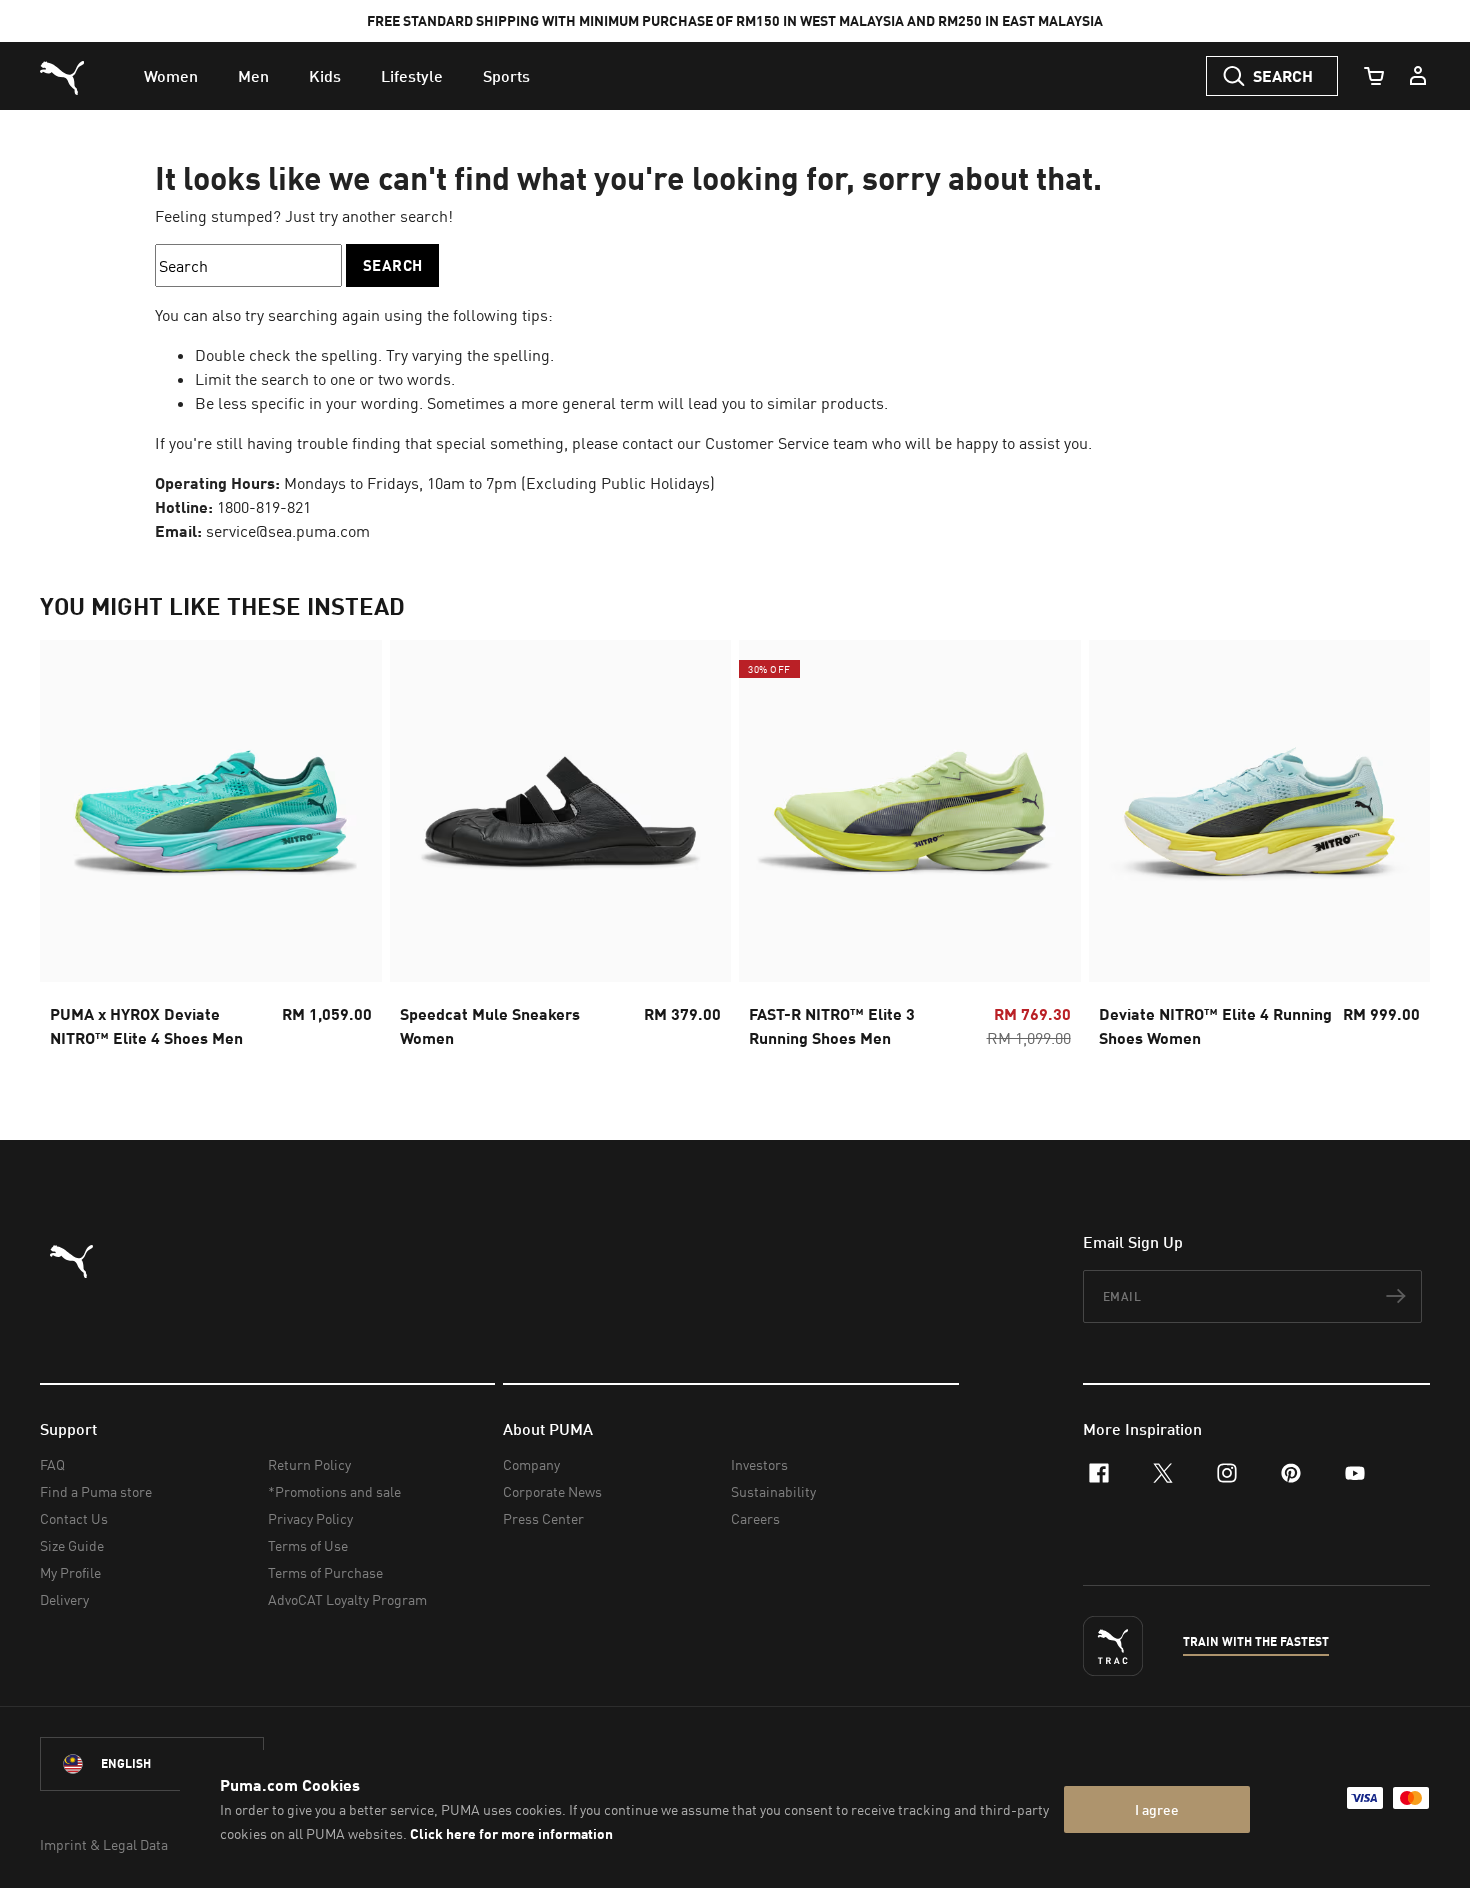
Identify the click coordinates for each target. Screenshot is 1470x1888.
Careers (755, 1518)
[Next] (1398, 850)
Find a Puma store (96, 1491)
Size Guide (72, 1545)
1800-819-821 (264, 507)
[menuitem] (171, 76)
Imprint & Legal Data (104, 1844)
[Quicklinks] (1418, 76)
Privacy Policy (310, 1518)
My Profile (70, 1572)
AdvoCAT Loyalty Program (347, 1599)
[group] (211, 850)
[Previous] (72, 850)
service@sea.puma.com (288, 531)
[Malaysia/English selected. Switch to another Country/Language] (152, 1764)
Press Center (543, 1518)
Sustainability (773, 1491)
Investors (759, 1464)
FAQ (52, 1464)
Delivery (64, 1599)
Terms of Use (308, 1545)
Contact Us (74, 1518)
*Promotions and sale (334, 1491)
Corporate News (552, 1491)
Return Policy (309, 1464)
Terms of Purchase (325, 1572)
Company (531, 1464)
